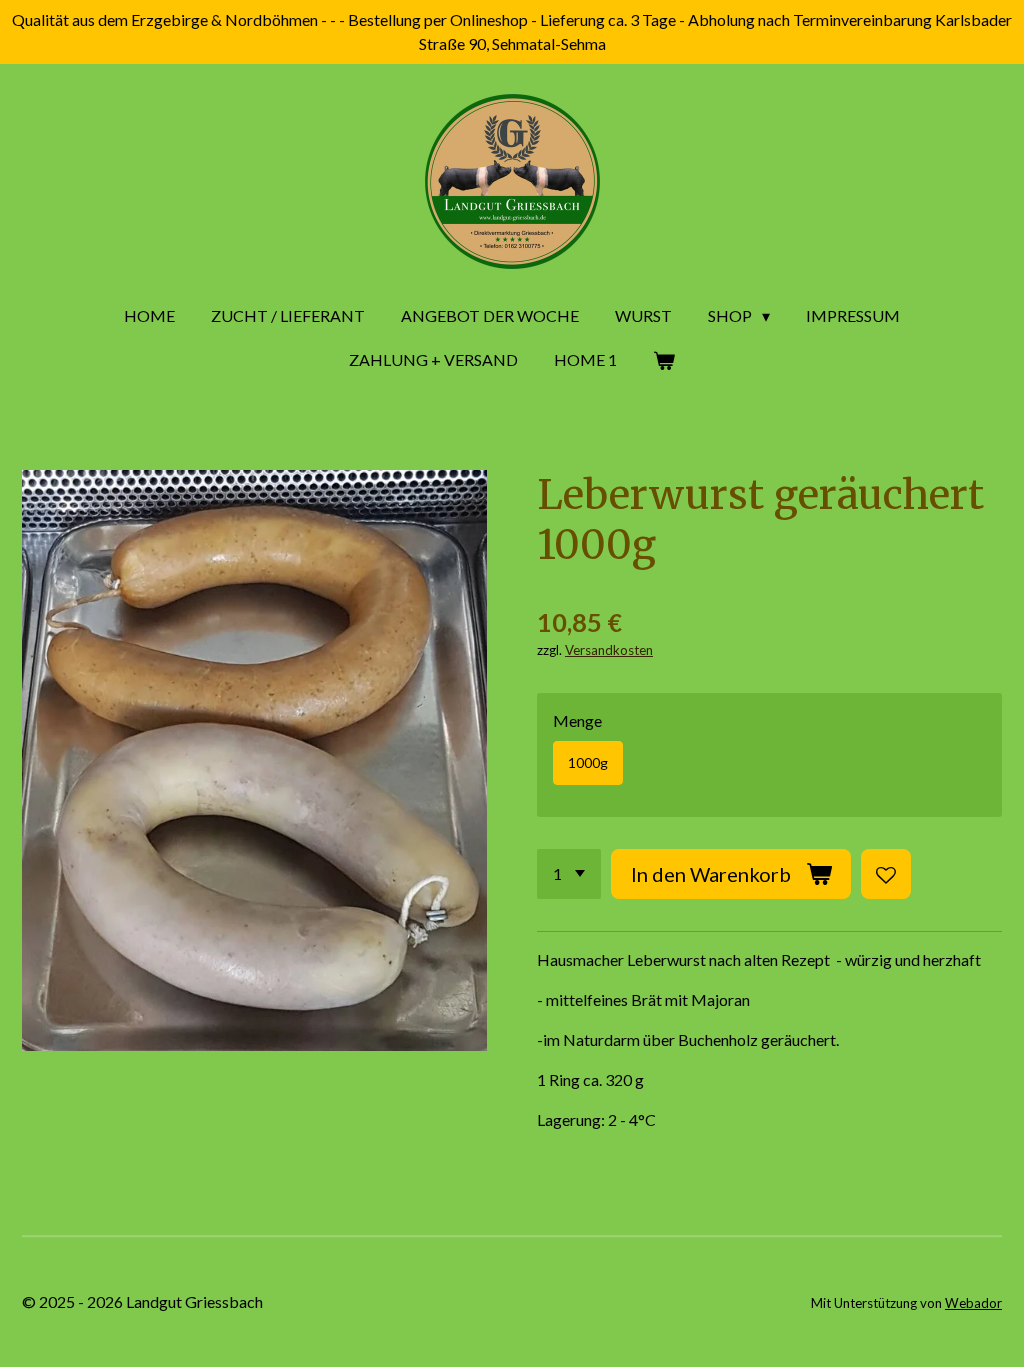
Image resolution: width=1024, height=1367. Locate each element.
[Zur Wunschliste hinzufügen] (886, 874)
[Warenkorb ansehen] (664, 360)
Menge (577, 720)
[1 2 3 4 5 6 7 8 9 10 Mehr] (569, 874)
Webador (973, 1303)
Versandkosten (609, 650)
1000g (588, 762)
